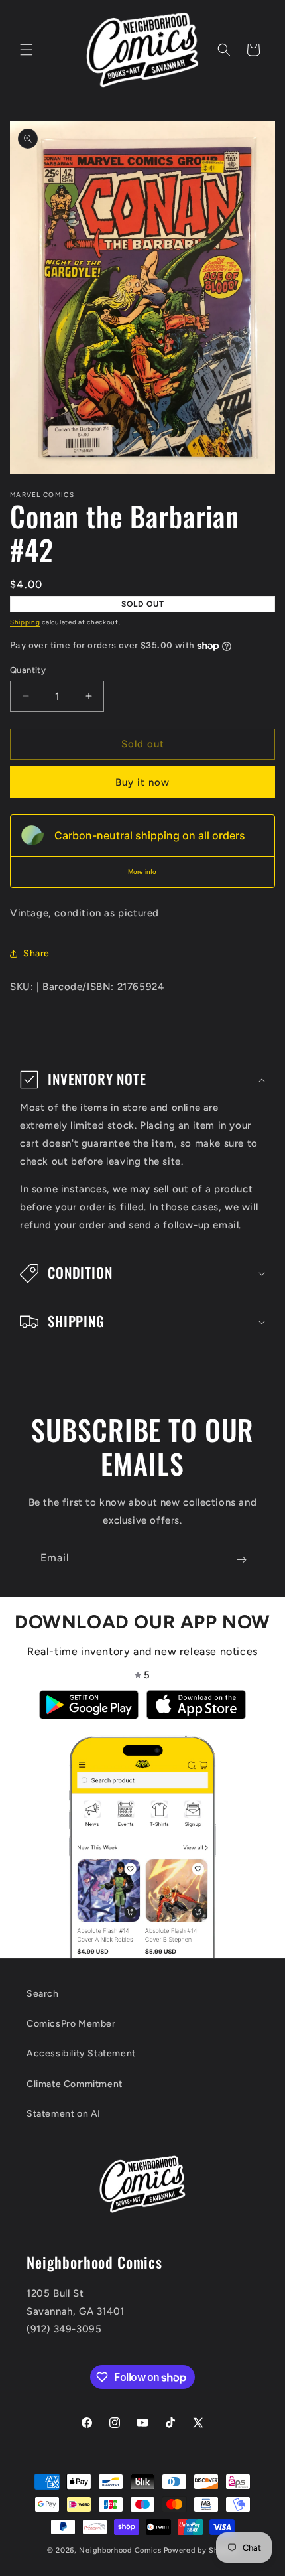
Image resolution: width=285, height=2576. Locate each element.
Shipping (25, 622)
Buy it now (142, 782)
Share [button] (36, 953)
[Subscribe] (241, 1560)
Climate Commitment (75, 2084)
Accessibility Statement (81, 2053)
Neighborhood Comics (120, 2550)
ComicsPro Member (71, 2024)
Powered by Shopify (201, 2550)
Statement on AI (64, 2114)
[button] (27, 50)
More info (142, 872)
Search (43, 1994)
